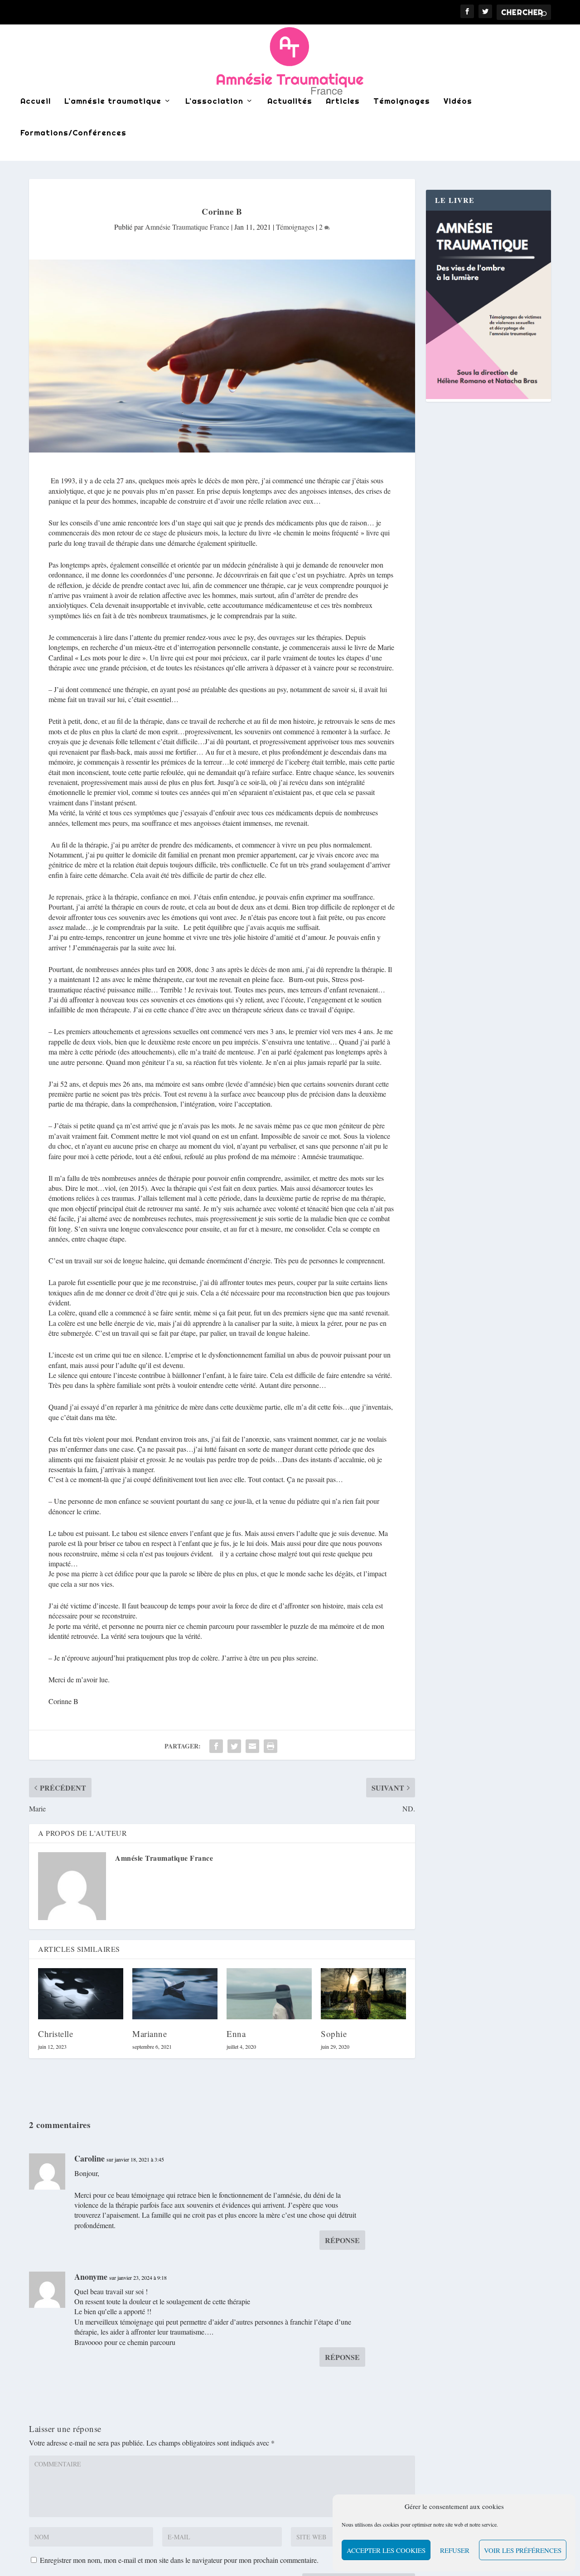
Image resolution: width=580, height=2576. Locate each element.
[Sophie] (363, 1994)
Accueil (36, 101)
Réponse (342, 2240)
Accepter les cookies (386, 2550)
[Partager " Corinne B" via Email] (252, 1746)
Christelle (56, 2034)
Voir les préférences (523, 2550)
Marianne (150, 2034)
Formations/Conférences (73, 133)
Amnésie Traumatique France (187, 227)
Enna (236, 2034)
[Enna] (269, 1994)
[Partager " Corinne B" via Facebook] (216, 1746)
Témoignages (402, 101)
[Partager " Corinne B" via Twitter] (234, 1746)
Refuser (455, 2550)
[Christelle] (81, 1994)
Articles (343, 101)
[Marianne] (175, 1994)
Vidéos (458, 101)
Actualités (290, 101)
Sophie (334, 2034)
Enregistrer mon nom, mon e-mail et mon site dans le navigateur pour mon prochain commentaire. (179, 2560)
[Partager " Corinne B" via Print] (271, 1746)
